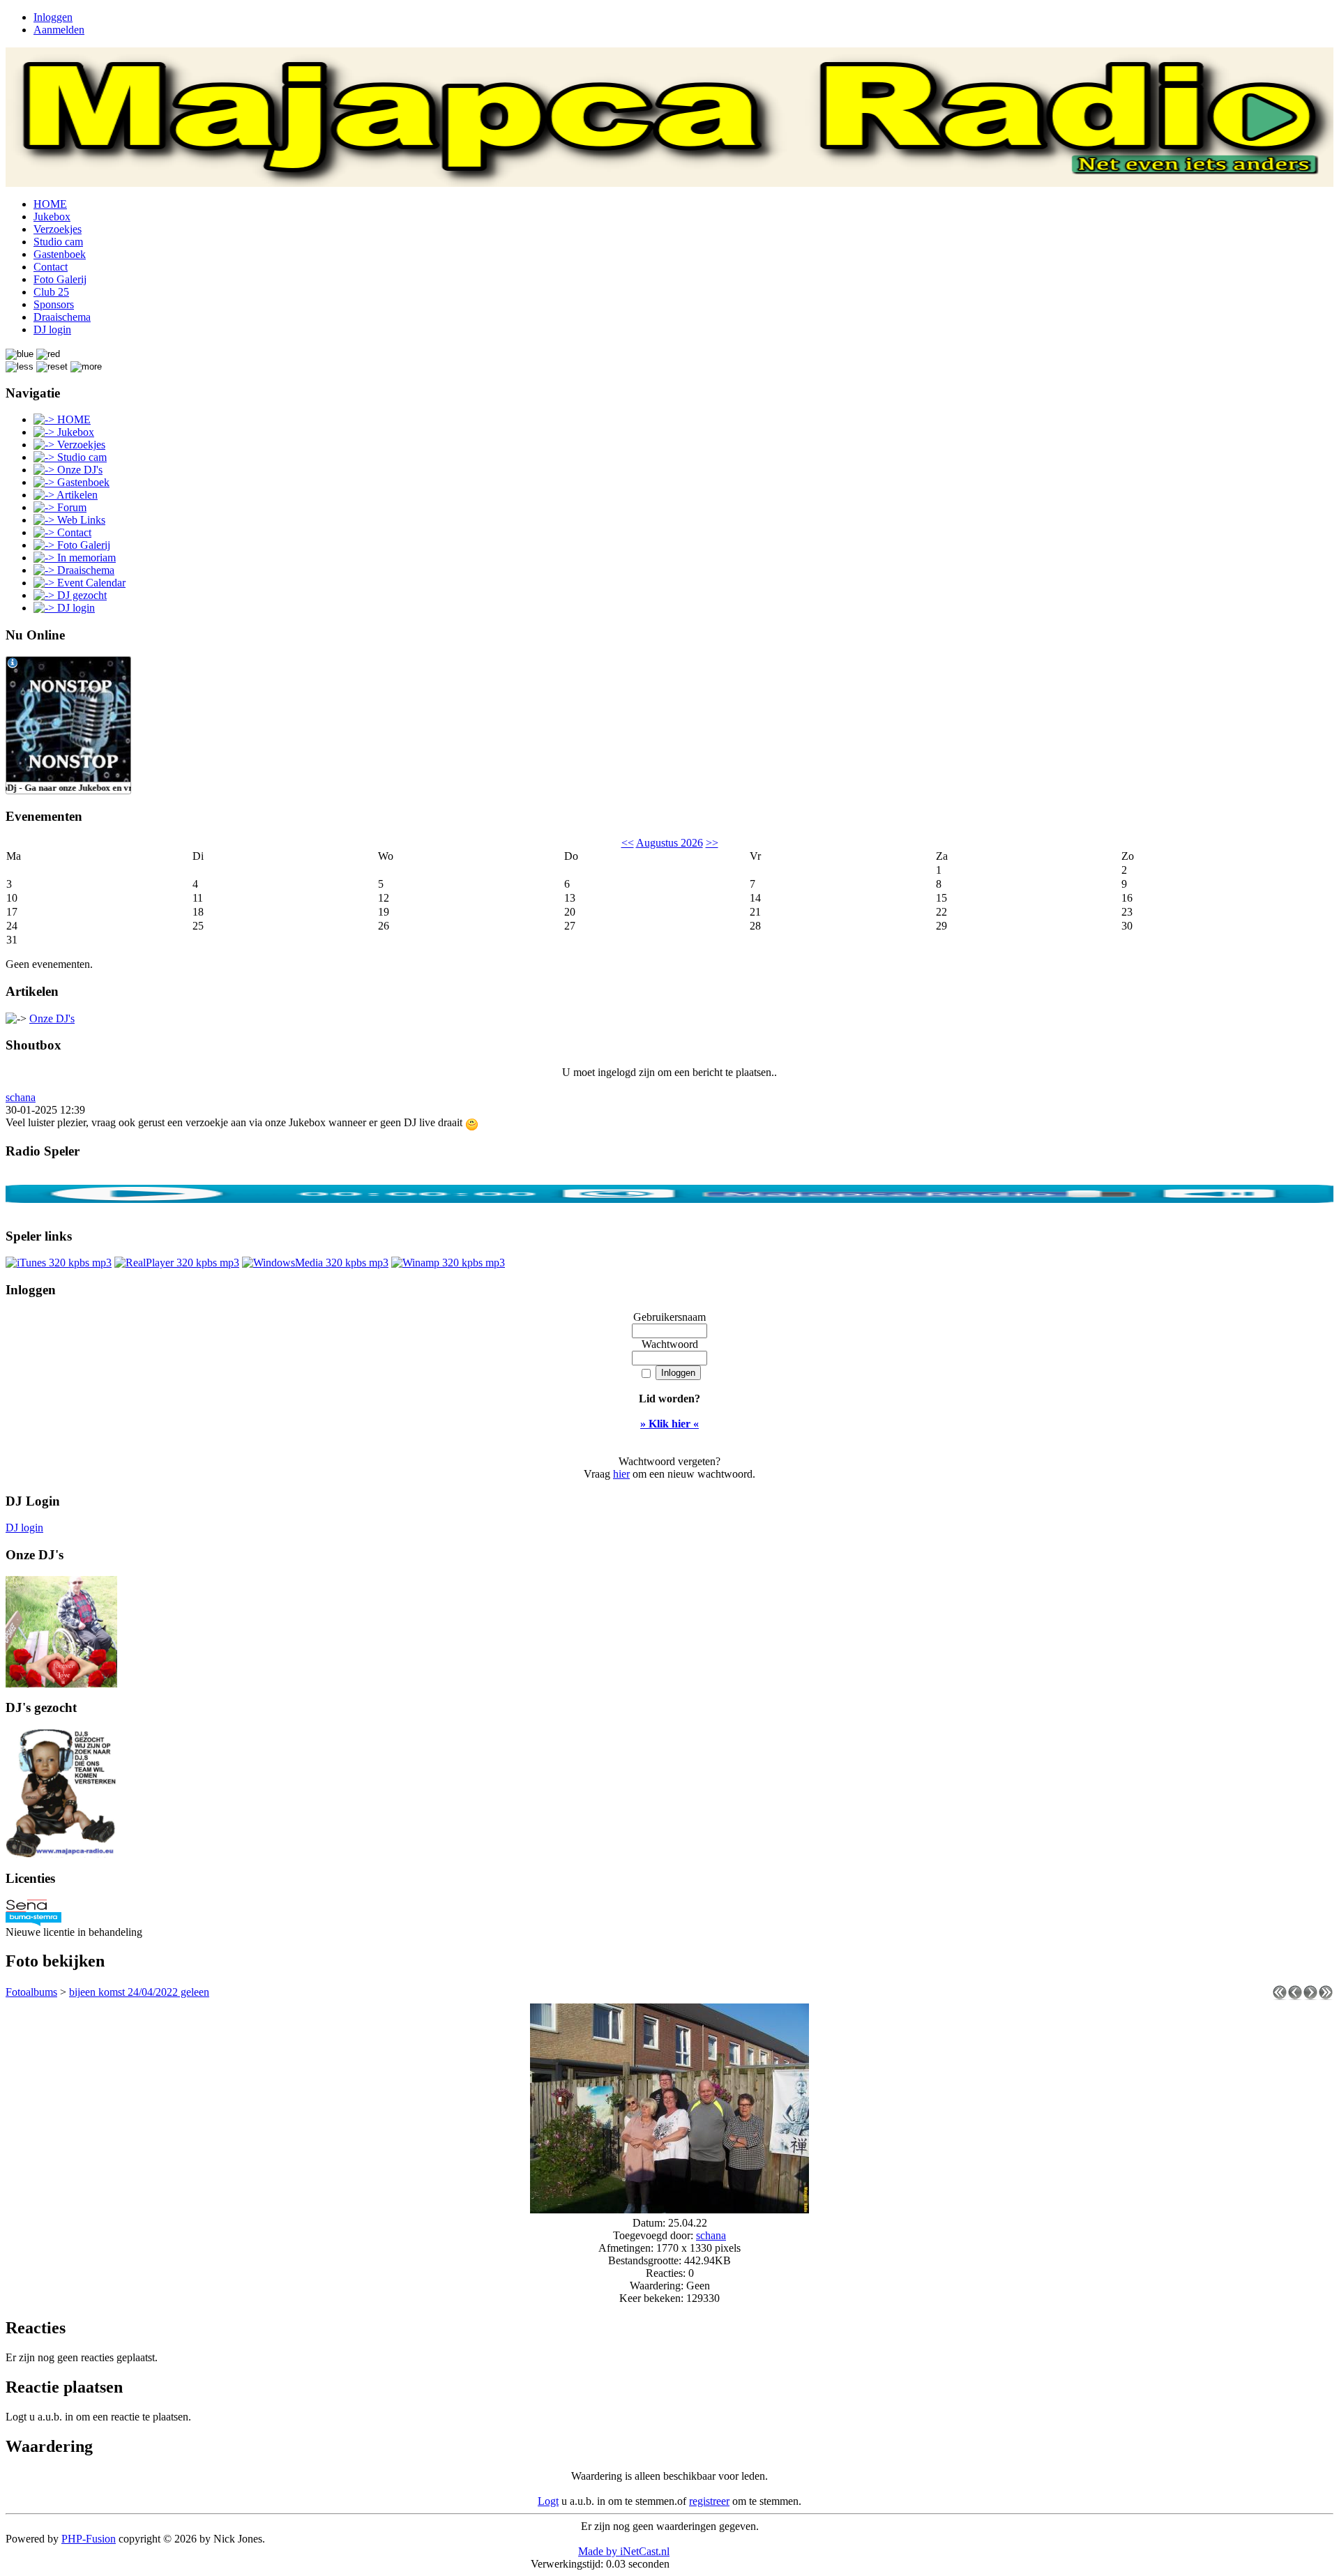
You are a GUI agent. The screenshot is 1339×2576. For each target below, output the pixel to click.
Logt (548, 2501)
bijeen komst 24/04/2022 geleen (139, 1992)
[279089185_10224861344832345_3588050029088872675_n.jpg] (669, 2210)
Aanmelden (59, 30)
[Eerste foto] (1280, 1996)
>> (712, 843)
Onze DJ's (52, 1018)
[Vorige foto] (1295, 1996)
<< (628, 843)
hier (621, 1474)
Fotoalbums (31, 1992)
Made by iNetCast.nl (624, 2551)
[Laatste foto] (1326, 1996)
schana (21, 1097)
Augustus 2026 (669, 843)
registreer (709, 2501)
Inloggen (53, 17)
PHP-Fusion (89, 2539)
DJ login (24, 1528)
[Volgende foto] (1310, 1996)
